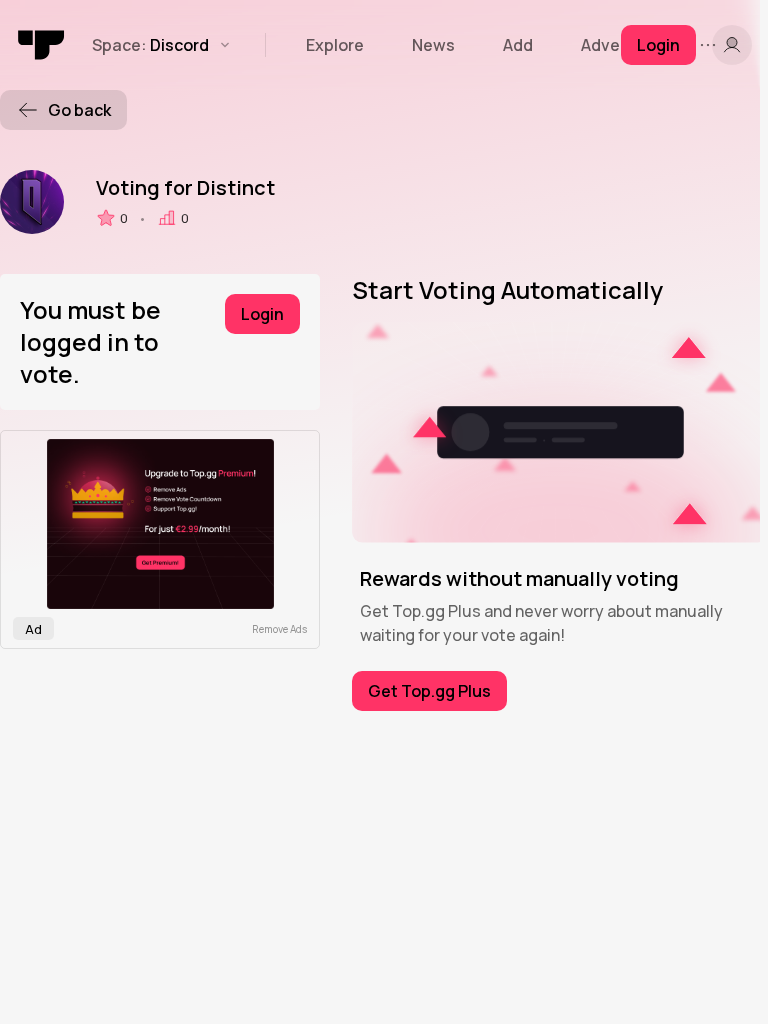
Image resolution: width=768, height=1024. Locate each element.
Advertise (618, 45)
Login (262, 314)
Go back (79, 110)
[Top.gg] (42, 45)
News (433, 45)
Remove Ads (279, 629)
